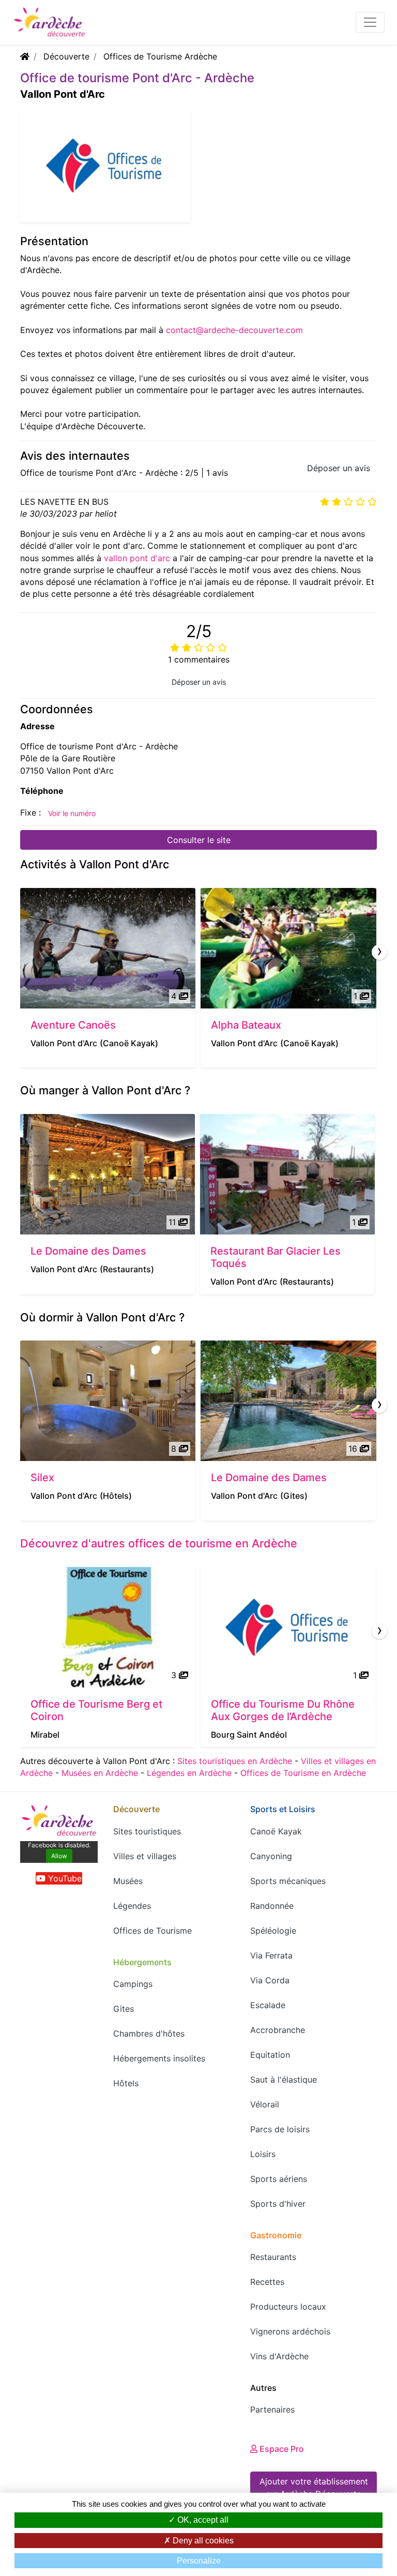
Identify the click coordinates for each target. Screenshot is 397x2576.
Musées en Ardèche (100, 1773)
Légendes (132, 1906)
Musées (128, 1881)
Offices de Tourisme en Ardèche (303, 1773)
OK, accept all (202, 2520)
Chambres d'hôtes (149, 2033)
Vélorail (265, 2104)
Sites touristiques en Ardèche (235, 1761)
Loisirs (263, 2154)
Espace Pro (281, 2449)
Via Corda (270, 1980)
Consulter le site (199, 840)
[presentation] (379, 952)
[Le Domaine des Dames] (108, 1174)
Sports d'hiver (278, 2204)
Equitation (270, 2055)
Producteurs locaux (288, 2307)
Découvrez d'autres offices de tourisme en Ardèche (159, 1543)
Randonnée (272, 1906)
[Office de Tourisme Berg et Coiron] (108, 1627)
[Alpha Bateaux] (288, 948)
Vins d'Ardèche (279, 2356)
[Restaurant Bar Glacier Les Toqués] (287, 1174)
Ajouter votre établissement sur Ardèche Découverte (314, 2488)
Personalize (199, 2561)
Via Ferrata (271, 1955)
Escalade (268, 2005)
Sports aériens (279, 2179)
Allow (59, 1856)
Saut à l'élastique (284, 2080)
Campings (133, 1984)
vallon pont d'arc (137, 558)
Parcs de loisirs (280, 2129)
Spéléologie (273, 1931)
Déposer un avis (339, 468)
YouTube (64, 1878)
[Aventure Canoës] (108, 948)
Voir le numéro (72, 813)
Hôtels (126, 2083)
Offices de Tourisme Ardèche (160, 56)
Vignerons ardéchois (290, 2331)
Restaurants (273, 2257)
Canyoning (271, 1856)
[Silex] (108, 1401)
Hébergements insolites (159, 2058)
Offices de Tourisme (152, 1931)
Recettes (267, 2282)
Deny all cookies (202, 2541)
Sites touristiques (147, 1831)
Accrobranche (278, 2030)
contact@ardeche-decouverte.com (234, 330)
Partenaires (272, 2409)
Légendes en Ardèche (189, 1773)
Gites (124, 2009)
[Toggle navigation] (370, 22)
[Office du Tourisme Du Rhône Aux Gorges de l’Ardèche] (288, 1627)
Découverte (66, 56)
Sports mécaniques (288, 1881)
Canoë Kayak (276, 1831)
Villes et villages (145, 1856)
